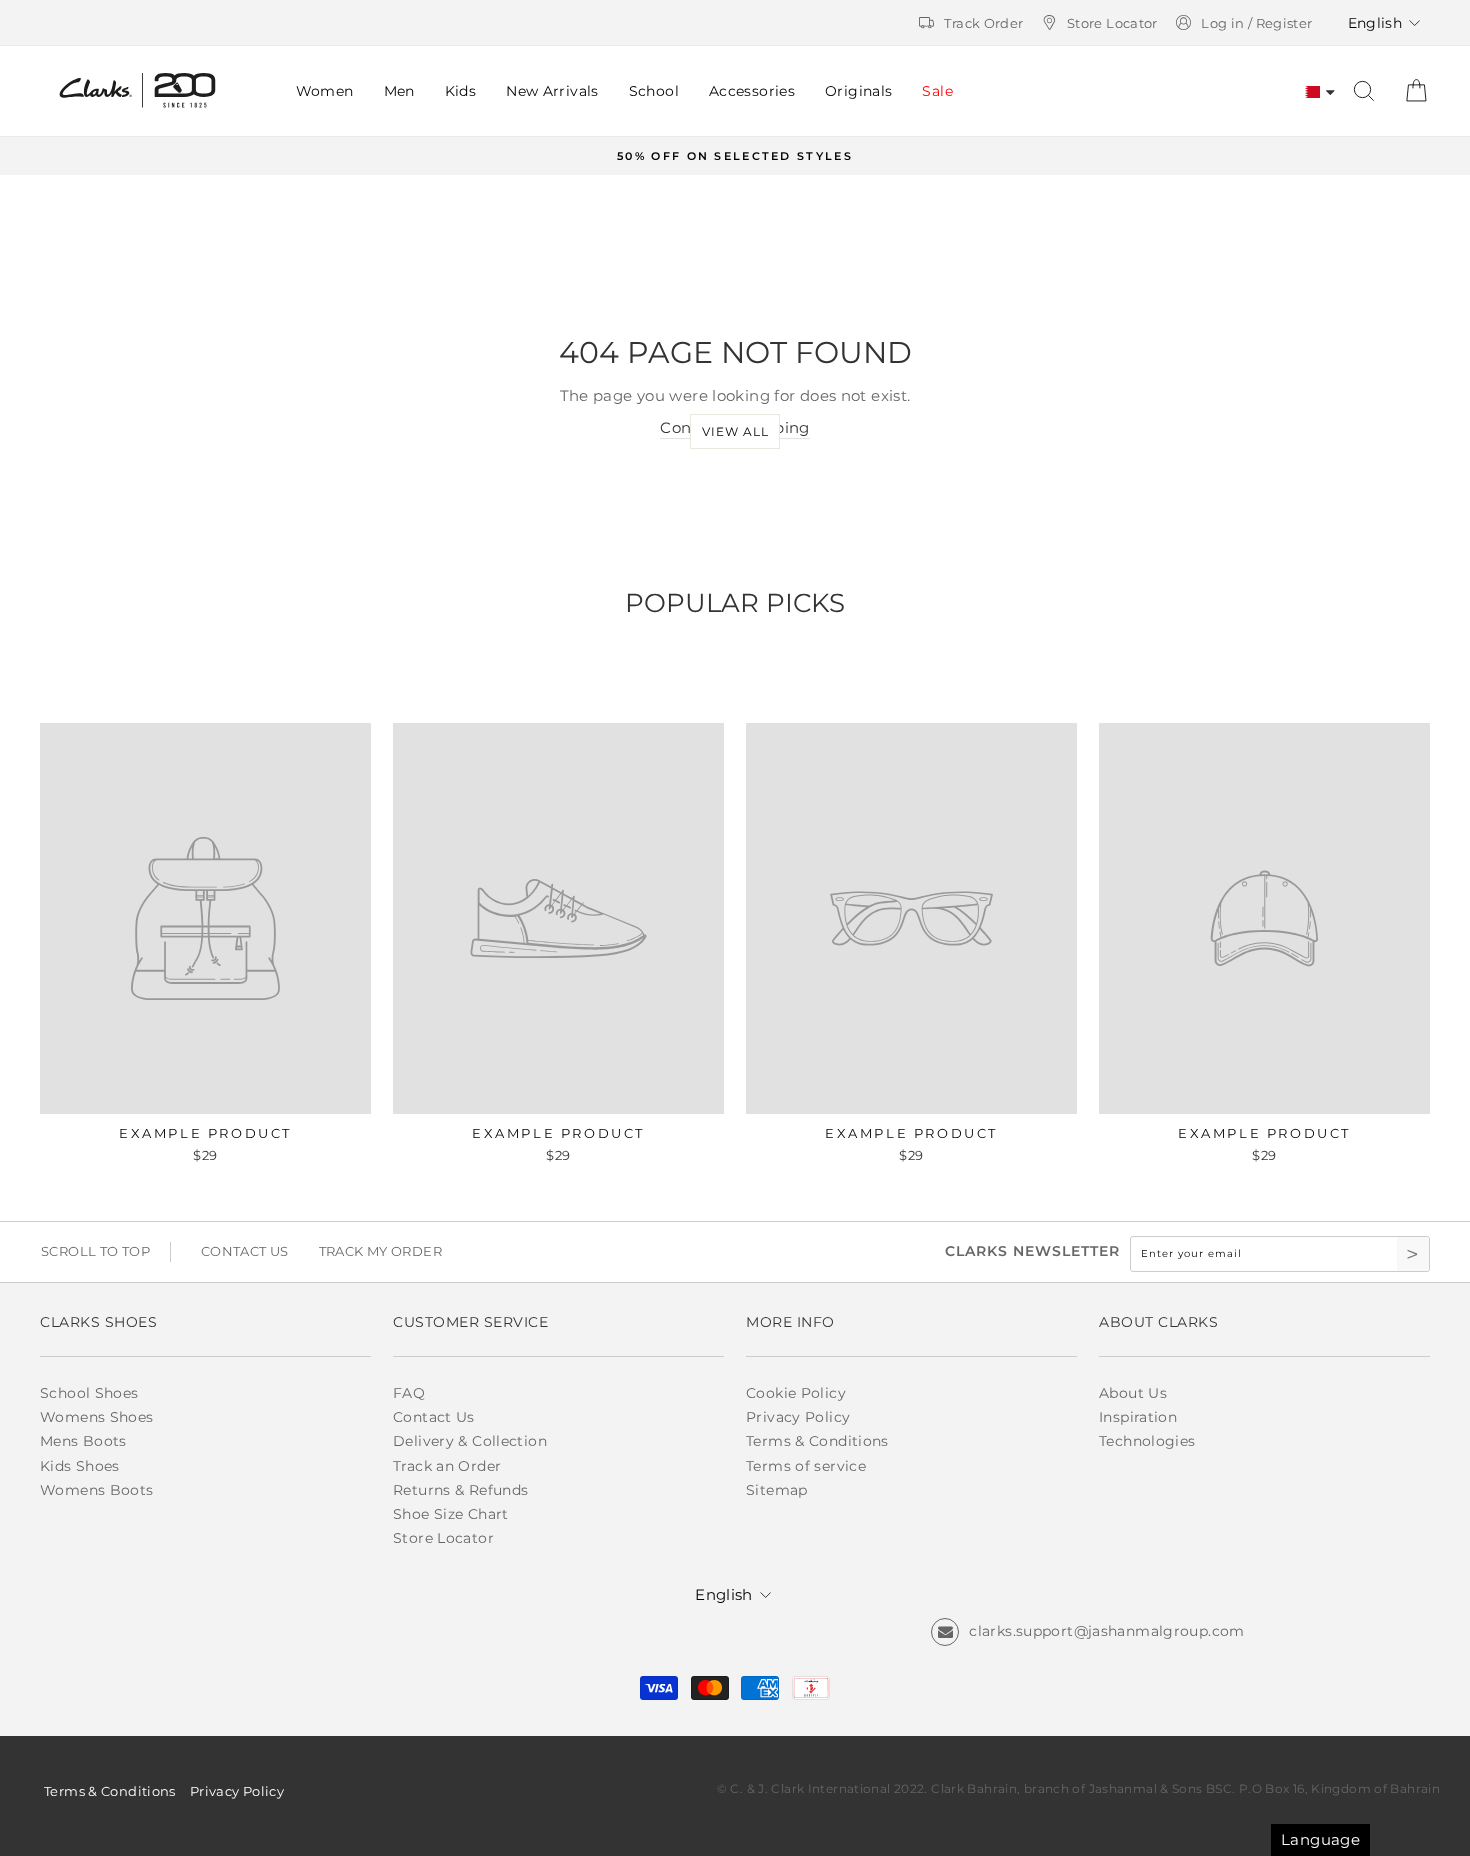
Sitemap (777, 1490)
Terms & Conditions (817, 1441)
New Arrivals (552, 91)
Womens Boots (97, 1490)
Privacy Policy (798, 1417)
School (654, 91)
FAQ (409, 1393)
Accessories (752, 91)
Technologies (1147, 1441)
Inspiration (1138, 1417)
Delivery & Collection (470, 1441)
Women (325, 91)
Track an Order (447, 1466)
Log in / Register (1256, 23)
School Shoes (89, 1393)
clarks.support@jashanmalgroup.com (1106, 1631)
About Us (1133, 1393)
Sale (937, 91)
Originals (858, 91)
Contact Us (434, 1417)
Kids (461, 91)
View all (735, 431)
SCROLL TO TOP (95, 1251)
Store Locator (1112, 23)
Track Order (983, 23)
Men (399, 91)
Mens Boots (83, 1441)
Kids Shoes (80, 1466)
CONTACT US (245, 1251)
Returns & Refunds (460, 1490)
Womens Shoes (97, 1417)
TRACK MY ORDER (380, 1251)
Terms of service (806, 1466)
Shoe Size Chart (451, 1514)
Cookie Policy (796, 1393)
